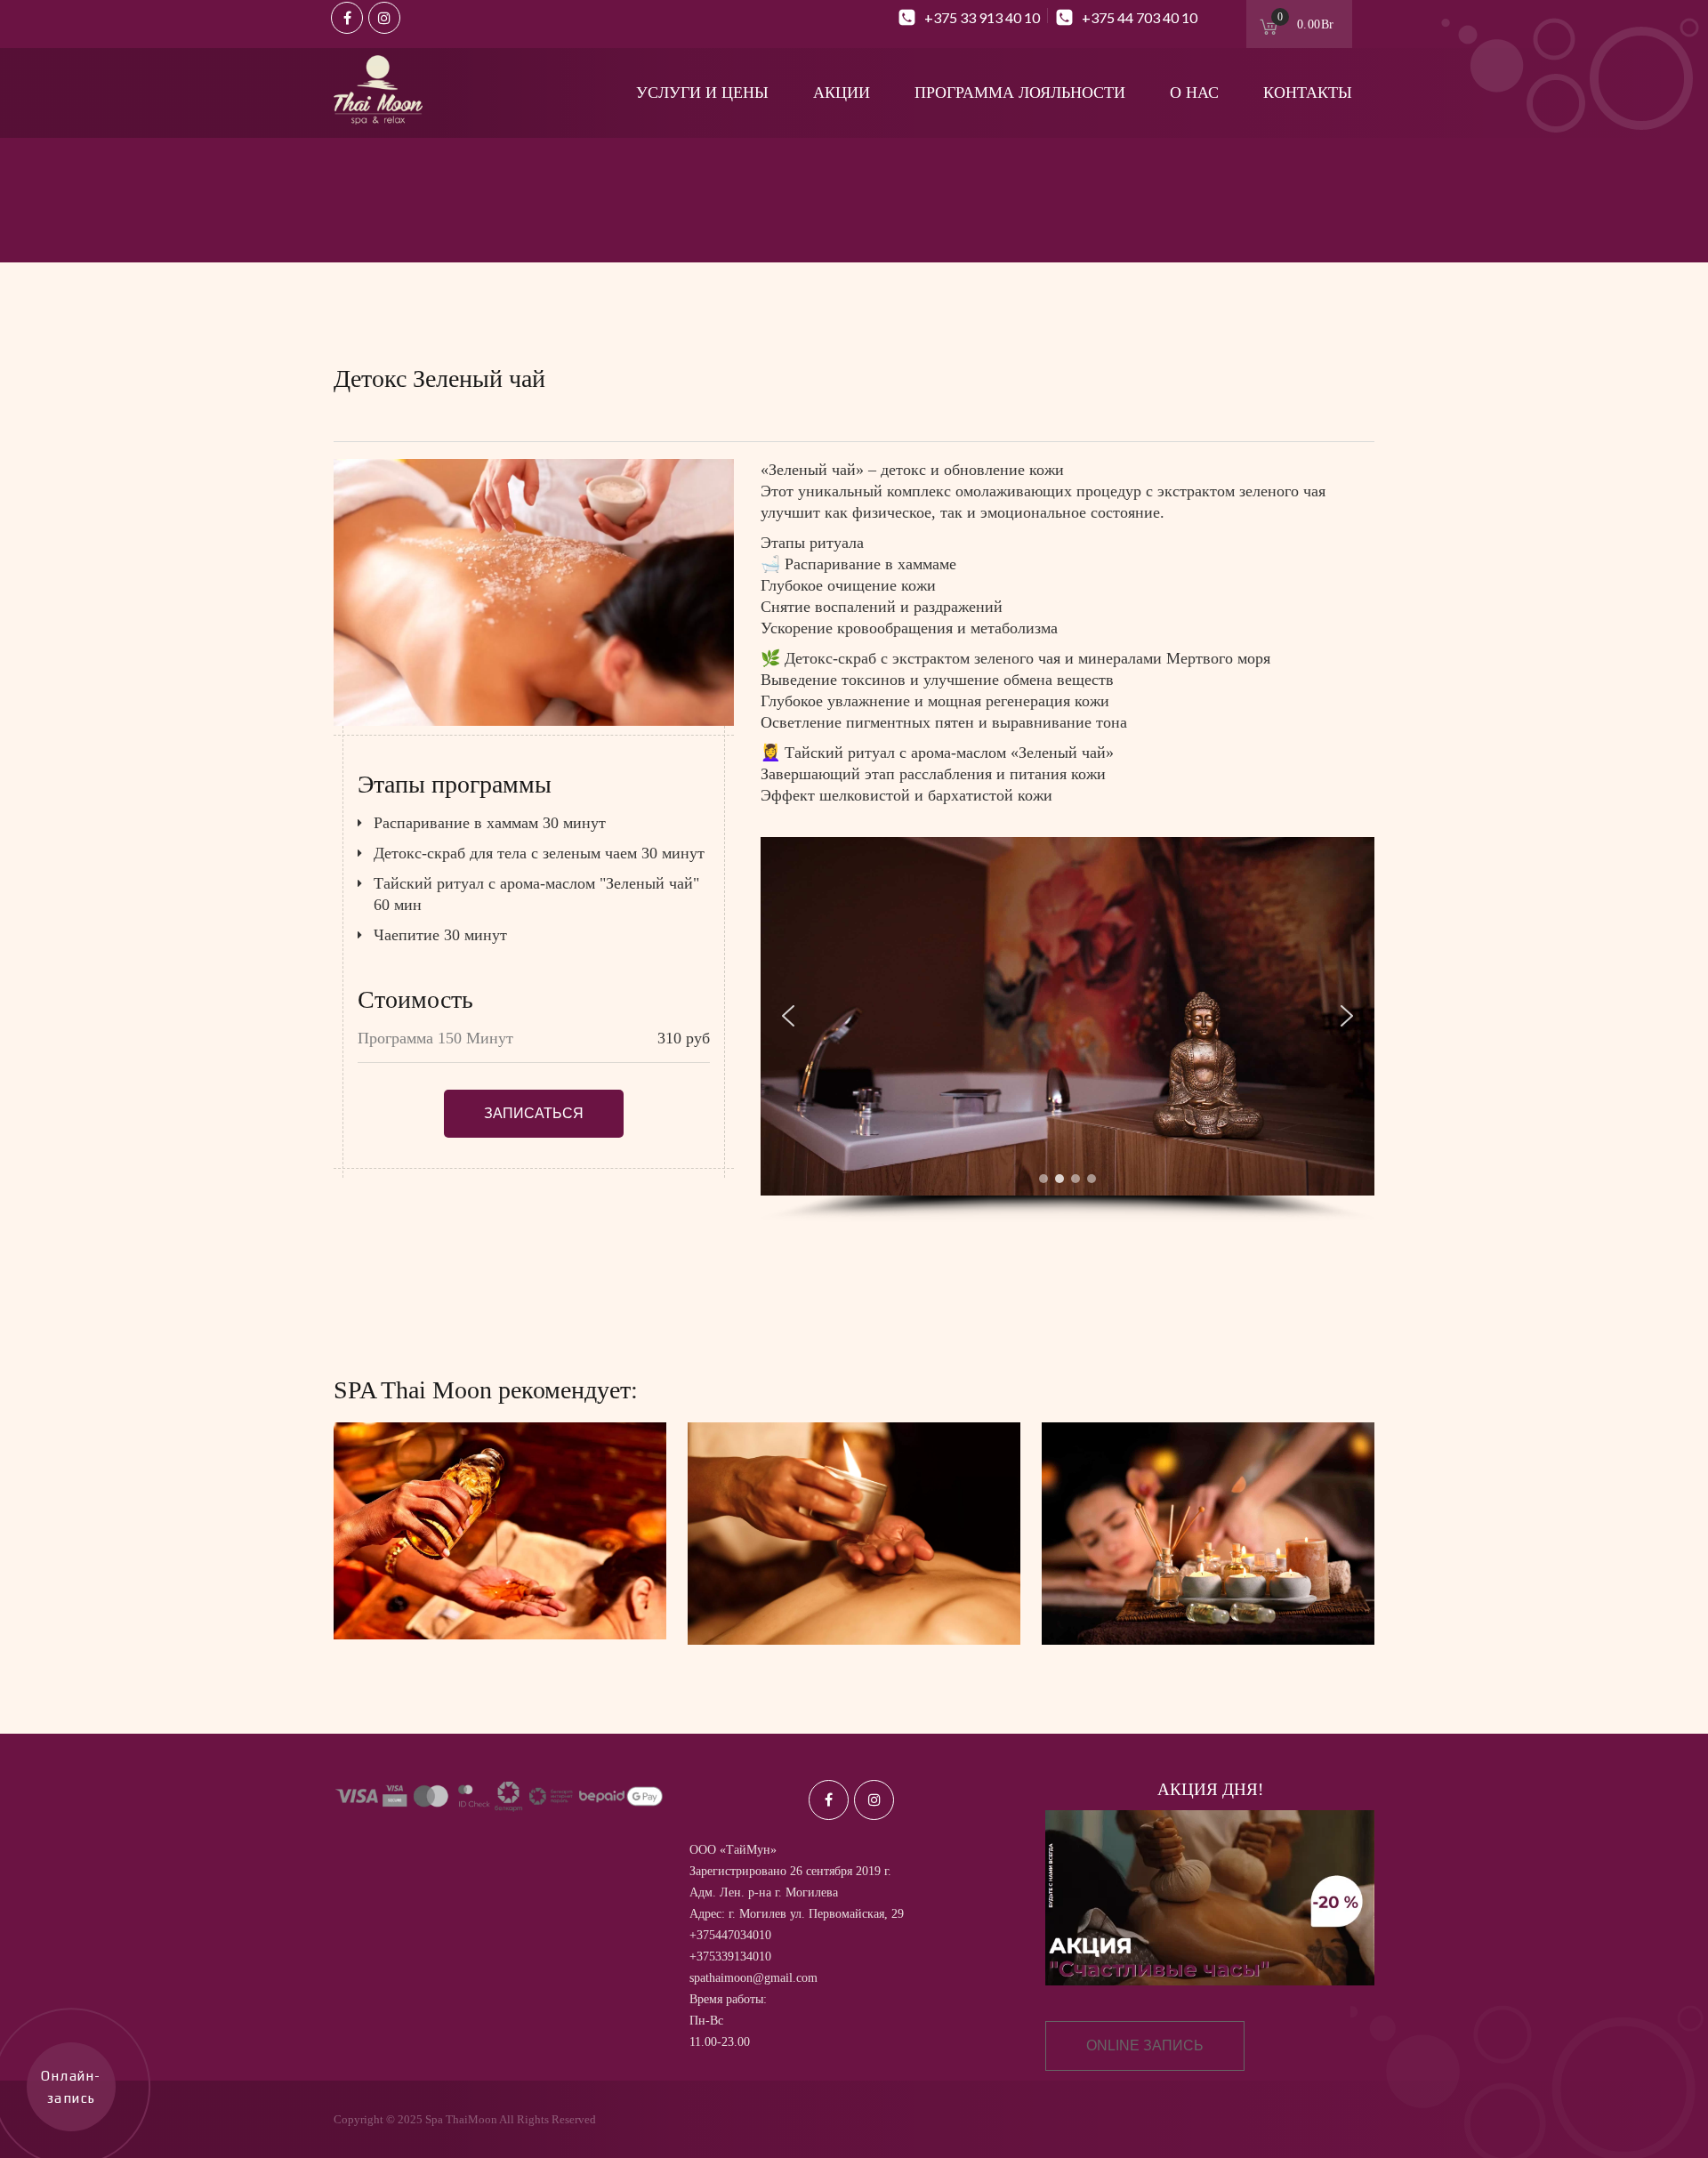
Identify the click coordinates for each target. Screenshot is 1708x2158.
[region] (1067, 1030)
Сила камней (1208, 1560)
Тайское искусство (500, 1557)
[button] (788, 1016)
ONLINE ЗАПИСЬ (1145, 2045)
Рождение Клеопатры (854, 1560)
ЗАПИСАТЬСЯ (534, 1113)
